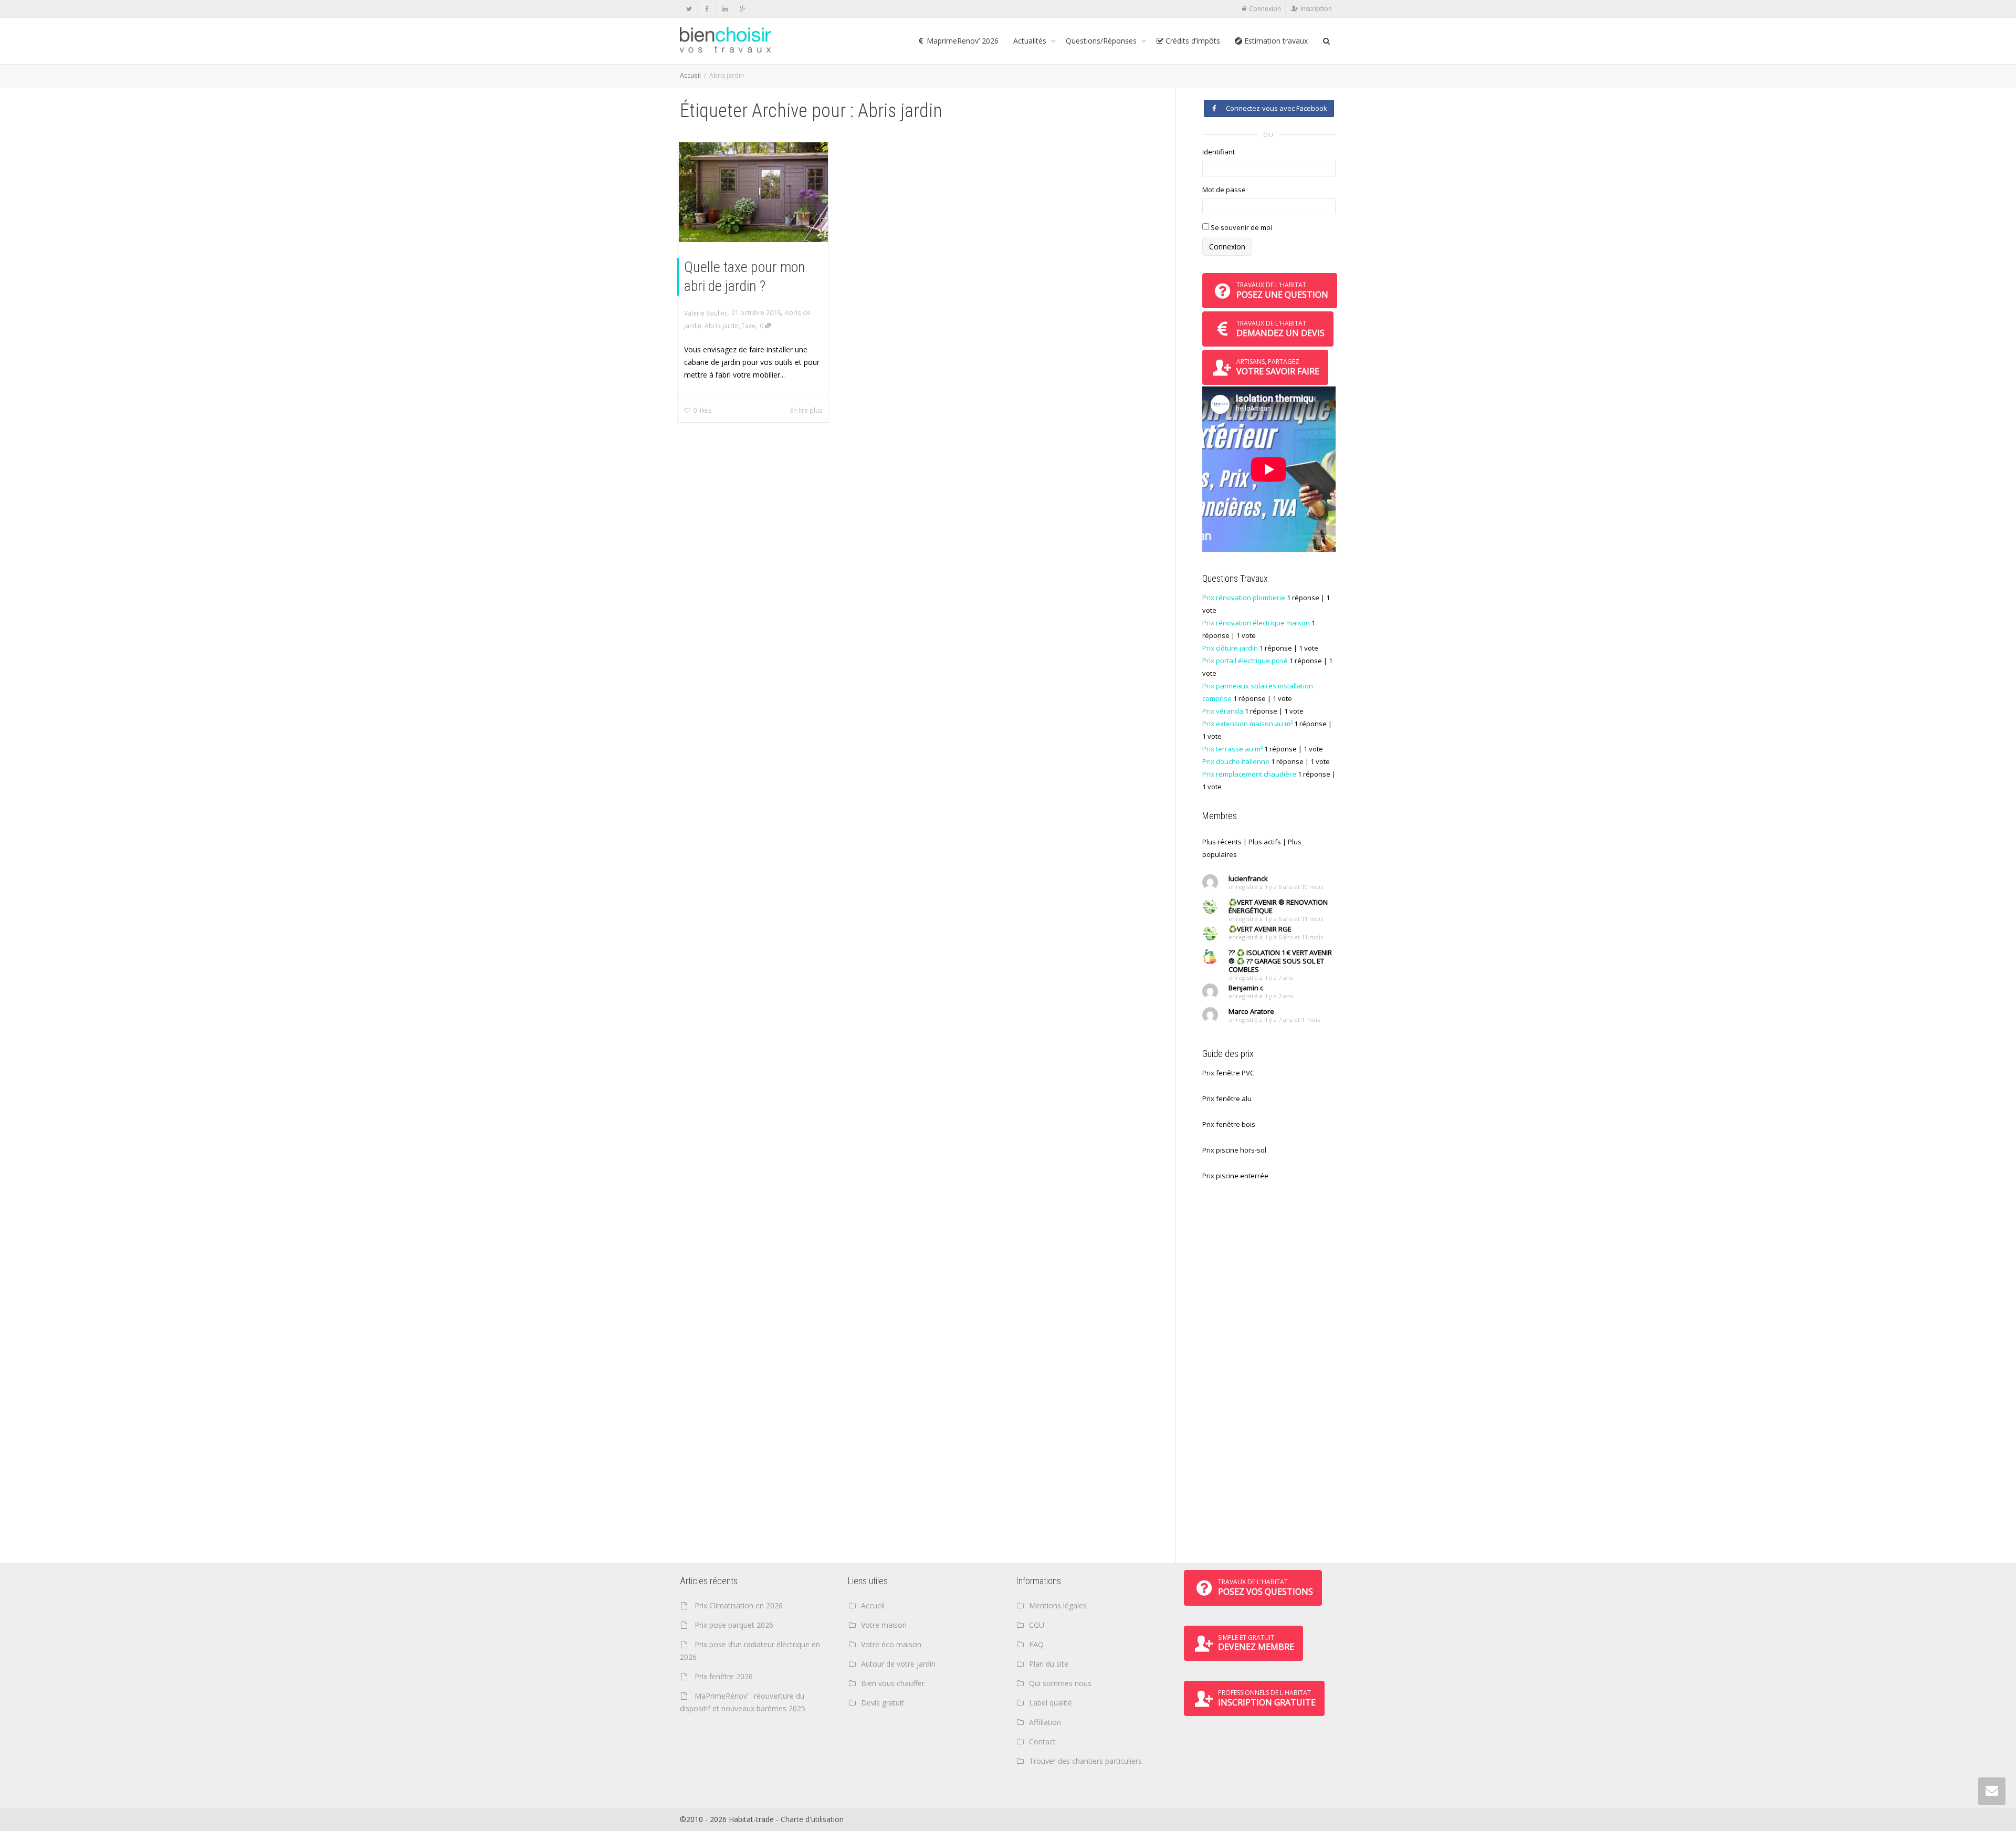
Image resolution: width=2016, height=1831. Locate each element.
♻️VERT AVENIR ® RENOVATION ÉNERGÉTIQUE (1278, 906)
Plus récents (1222, 842)
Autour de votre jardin (898, 1664)
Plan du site (1049, 1664)
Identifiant (1219, 152)
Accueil (690, 75)
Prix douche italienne (1236, 761)
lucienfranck (1248, 878)
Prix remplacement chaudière (1249, 774)
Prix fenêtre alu (1227, 1098)
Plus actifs (1265, 842)
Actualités (1031, 41)
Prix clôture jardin (1230, 648)
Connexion (1265, 9)
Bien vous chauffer (893, 1683)
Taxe (748, 326)
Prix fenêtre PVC (1228, 1073)
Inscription (1316, 9)
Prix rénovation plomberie (1244, 598)
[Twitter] (689, 9)
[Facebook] (707, 9)
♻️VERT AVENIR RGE (1260, 929)
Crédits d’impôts (1192, 41)
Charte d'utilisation (812, 1819)
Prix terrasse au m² (1232, 749)
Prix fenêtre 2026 (724, 1676)
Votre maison (884, 1625)
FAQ (1036, 1644)
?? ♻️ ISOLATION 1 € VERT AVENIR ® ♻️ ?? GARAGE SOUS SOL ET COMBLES (1280, 961)
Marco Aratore (1251, 1011)
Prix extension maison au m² (1247, 724)
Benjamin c (1246, 988)
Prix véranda (1223, 711)
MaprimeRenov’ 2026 (962, 41)
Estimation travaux (1275, 41)
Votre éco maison (891, 1644)
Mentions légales (1058, 1605)
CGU (1037, 1625)
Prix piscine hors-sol (1234, 1150)
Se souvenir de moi (1241, 227)
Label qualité (1051, 1703)
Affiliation (1045, 1722)
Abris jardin (722, 326)
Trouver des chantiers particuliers (1085, 1761)
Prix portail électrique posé (1245, 661)
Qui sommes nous (1060, 1683)
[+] (753, 192)
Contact (1042, 1741)
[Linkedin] (725, 9)
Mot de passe (1224, 190)
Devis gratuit (883, 1703)
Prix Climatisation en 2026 (739, 1605)
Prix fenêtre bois (1229, 1124)
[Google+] (743, 9)
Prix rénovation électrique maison (1256, 623)
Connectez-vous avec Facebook (1275, 108)
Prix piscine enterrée (1235, 1176)
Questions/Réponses (1102, 41)
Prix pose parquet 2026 (734, 1625)
